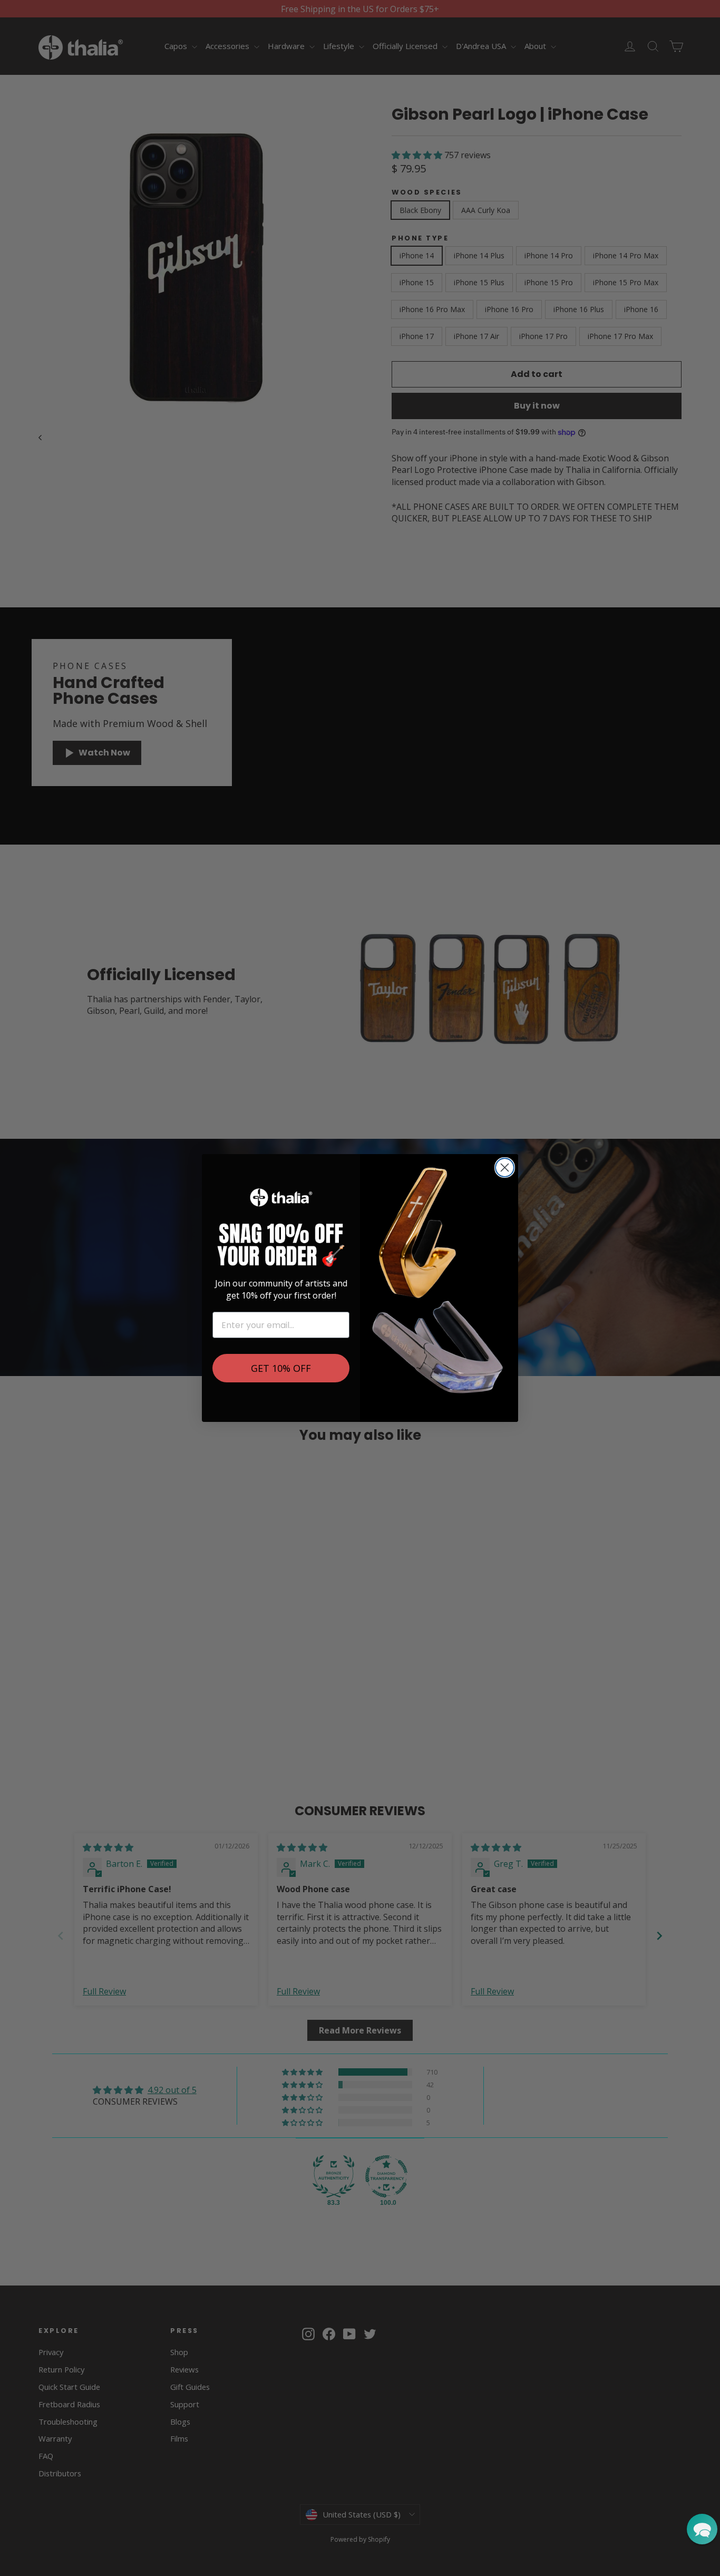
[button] (702, 2529)
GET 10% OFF (281, 1368)
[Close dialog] (505, 1168)
